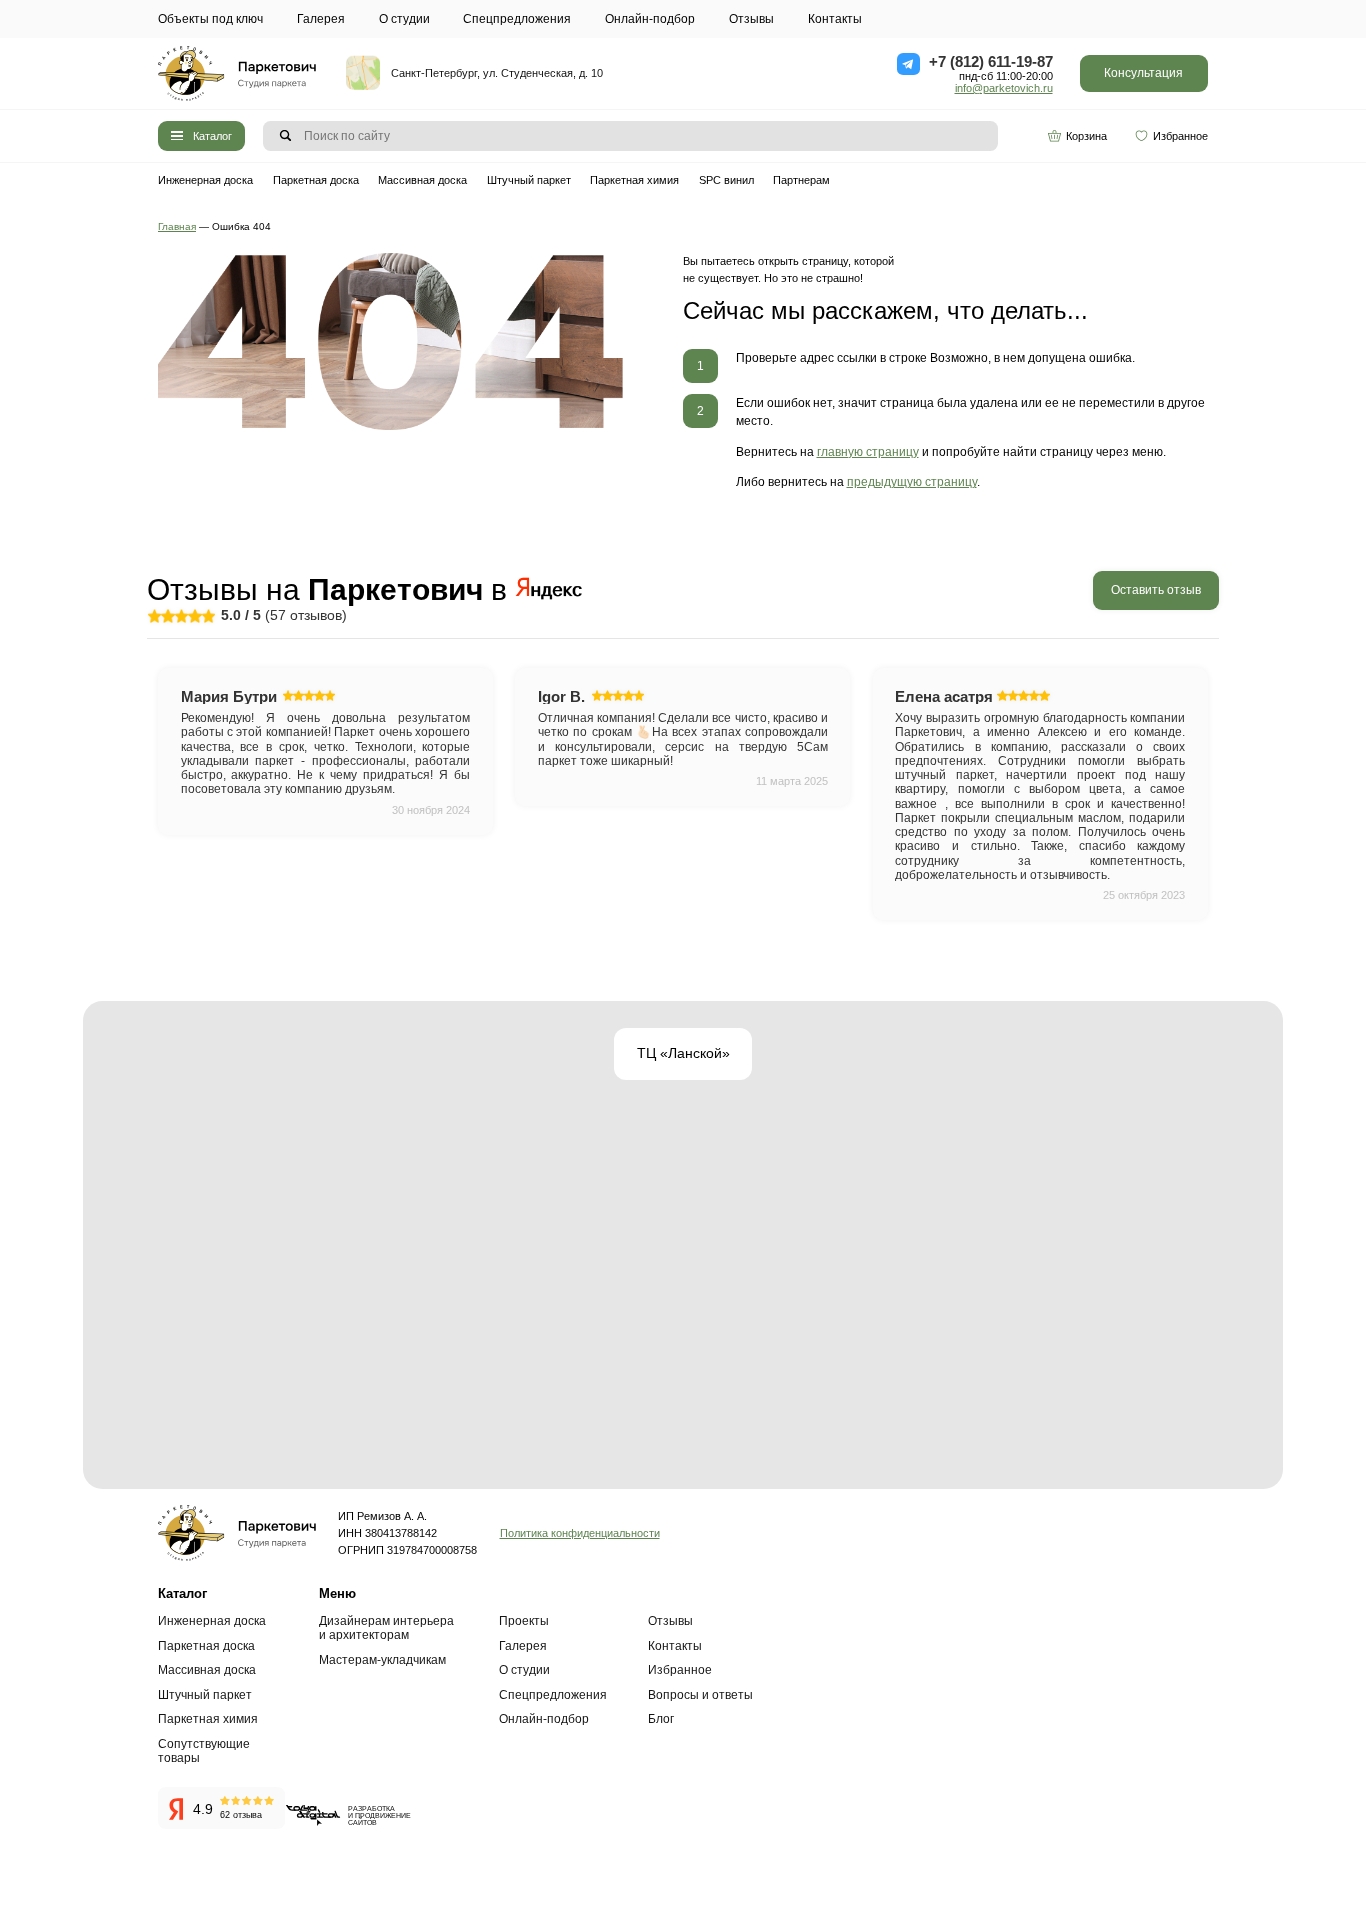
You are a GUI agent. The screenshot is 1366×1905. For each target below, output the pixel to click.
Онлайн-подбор (650, 19)
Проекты (524, 1621)
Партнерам (801, 180)
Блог (661, 1719)
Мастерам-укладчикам (382, 1660)
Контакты (835, 19)
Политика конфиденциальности (580, 1533)
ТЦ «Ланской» (683, 1053)
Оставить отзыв (1156, 590)
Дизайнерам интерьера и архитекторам (386, 1628)
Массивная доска (422, 180)
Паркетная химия (634, 180)
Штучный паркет (529, 180)
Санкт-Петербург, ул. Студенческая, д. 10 (497, 73)
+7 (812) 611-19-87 (991, 61)
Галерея (321, 19)
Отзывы (751, 19)
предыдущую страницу (912, 482)
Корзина (1086, 136)
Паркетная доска (316, 180)
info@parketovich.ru (1004, 88)
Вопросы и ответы (700, 1695)
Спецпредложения (517, 19)
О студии (404, 19)
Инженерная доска (205, 180)
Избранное (1180, 136)
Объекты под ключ (210, 19)
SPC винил (726, 180)
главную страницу (868, 452)
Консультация (1143, 73)
